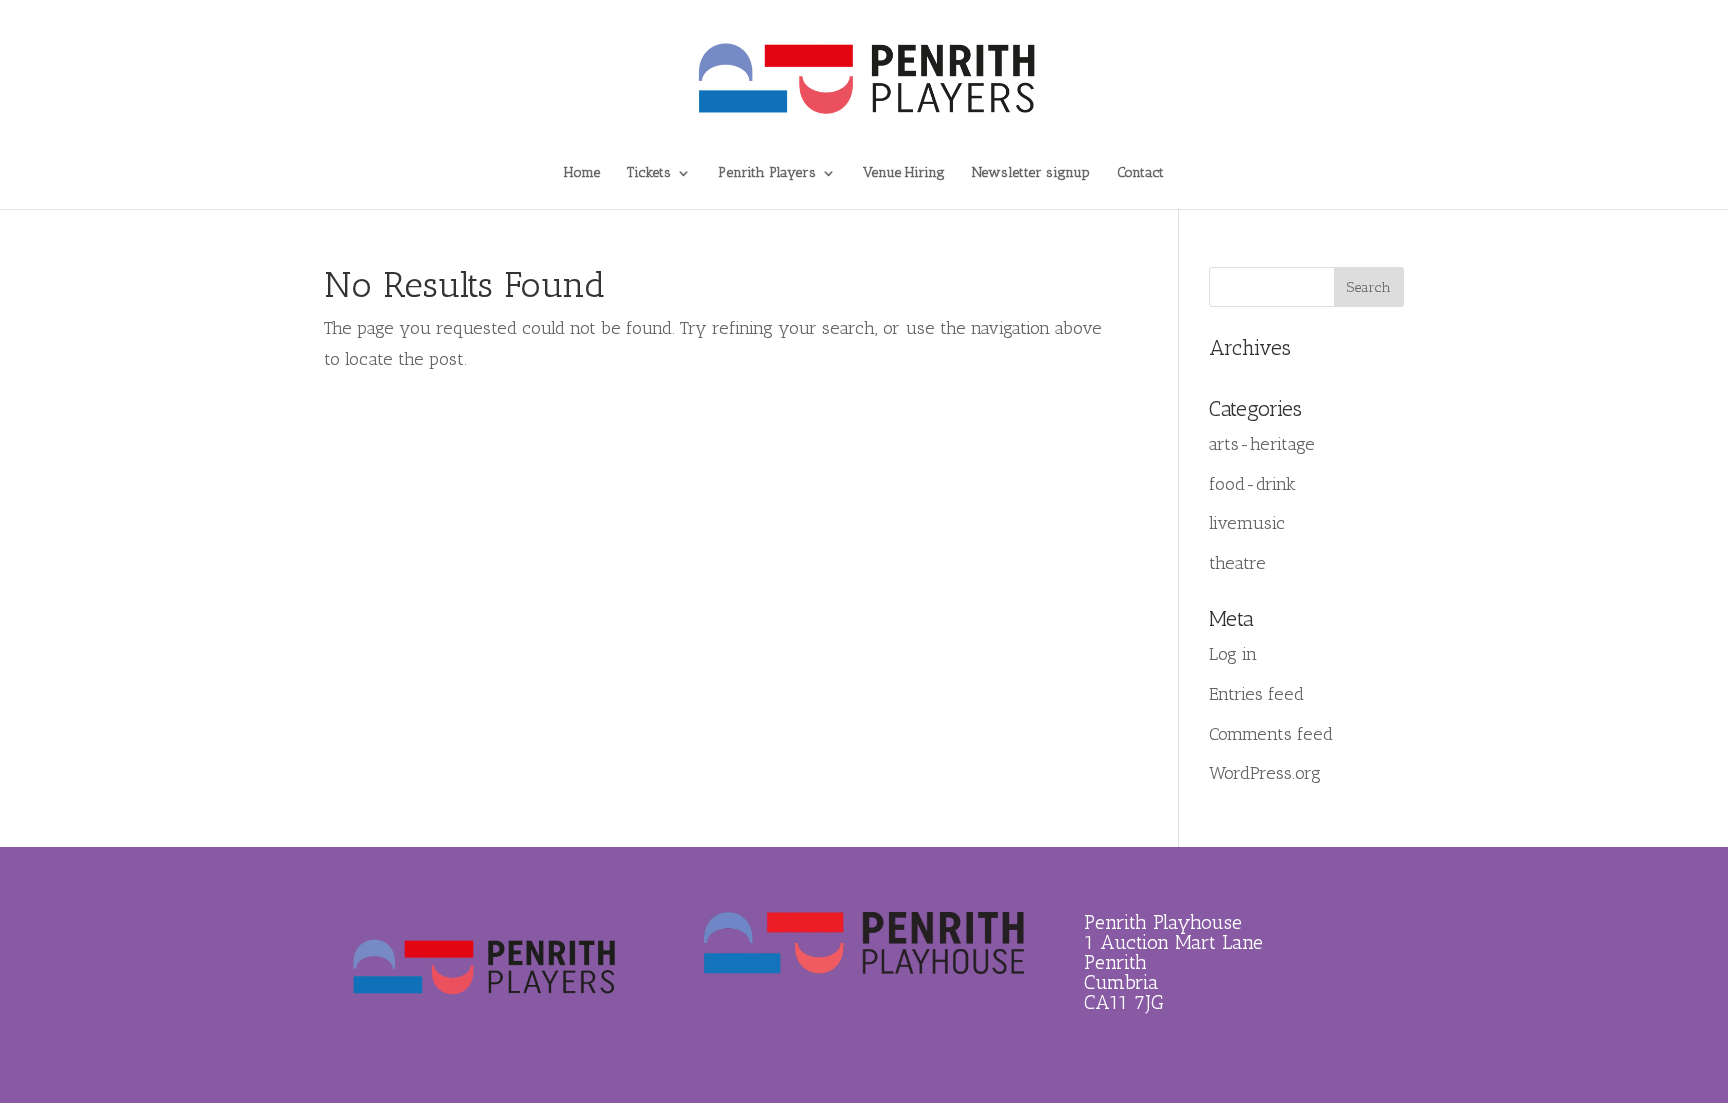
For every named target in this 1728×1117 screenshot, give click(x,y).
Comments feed (1271, 734)
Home (582, 173)
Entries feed (1256, 694)
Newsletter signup (1031, 173)
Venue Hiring (904, 173)
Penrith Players (767, 173)
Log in (1233, 654)
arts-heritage (1262, 444)
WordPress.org (1265, 773)
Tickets (649, 173)
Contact (1140, 173)
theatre (1237, 563)
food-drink (1252, 484)
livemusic (1247, 523)
